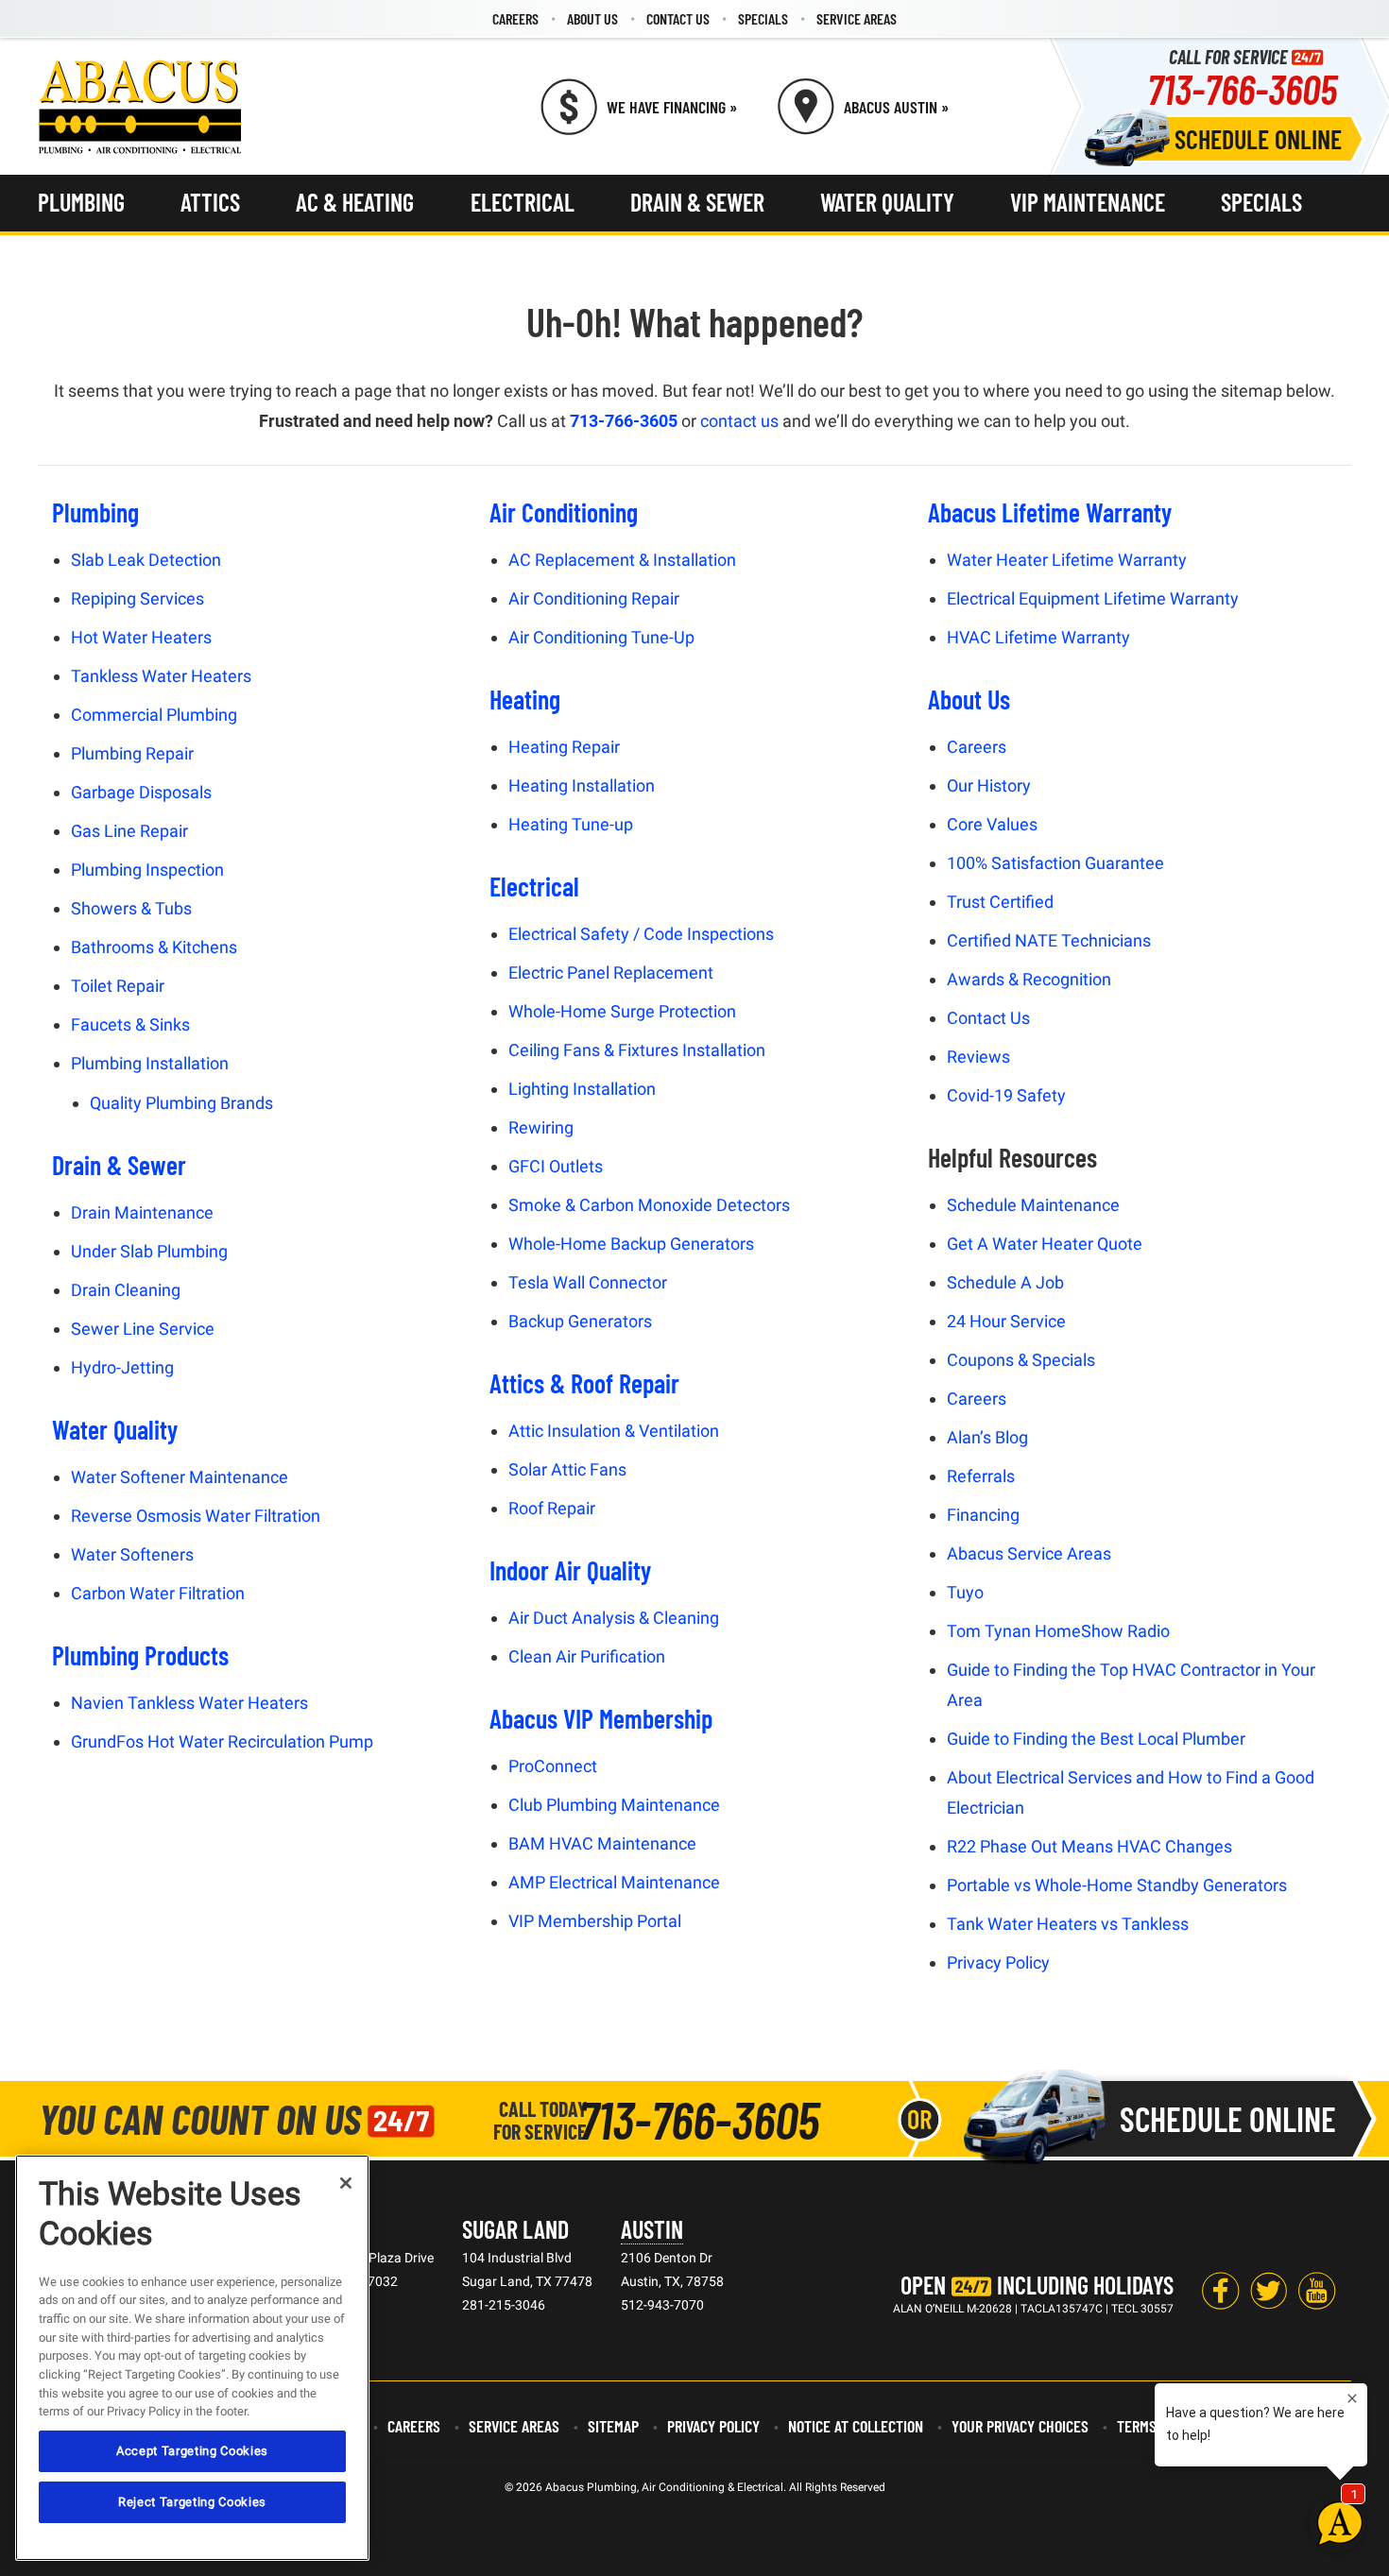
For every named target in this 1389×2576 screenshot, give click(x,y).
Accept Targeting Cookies (192, 2451)
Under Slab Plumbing (149, 1251)
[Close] (346, 2183)
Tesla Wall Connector (588, 1282)
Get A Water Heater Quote (1045, 1244)
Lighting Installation (582, 1089)
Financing (983, 1515)
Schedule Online (1258, 139)
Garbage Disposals (141, 792)
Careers (515, 18)
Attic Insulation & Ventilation (614, 1431)
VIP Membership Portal (595, 1921)
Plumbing (81, 202)
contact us (739, 421)
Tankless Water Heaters (161, 676)
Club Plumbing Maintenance (614, 1805)
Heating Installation (582, 785)
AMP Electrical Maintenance (614, 1882)
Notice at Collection (856, 2426)
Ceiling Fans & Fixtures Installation (637, 1050)
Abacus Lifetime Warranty (1050, 512)
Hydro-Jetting (122, 1367)
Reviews (978, 1057)
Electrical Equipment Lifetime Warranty (1093, 598)
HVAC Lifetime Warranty (1038, 637)
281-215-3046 (504, 2305)
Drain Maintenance (142, 1212)
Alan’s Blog (987, 1437)
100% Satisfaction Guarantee (1055, 863)
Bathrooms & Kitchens (154, 947)
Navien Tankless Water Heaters (189, 1703)
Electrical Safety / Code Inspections (641, 934)
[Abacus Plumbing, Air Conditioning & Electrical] (140, 107)
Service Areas (857, 18)
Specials (763, 18)
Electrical (523, 202)
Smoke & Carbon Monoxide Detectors (649, 1205)
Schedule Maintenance (1033, 1205)
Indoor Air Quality (570, 1570)
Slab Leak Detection (146, 560)
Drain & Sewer (697, 202)
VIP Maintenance (1088, 202)
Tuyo (965, 1592)
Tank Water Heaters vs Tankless (1068, 1924)
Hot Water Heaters (141, 637)
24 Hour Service (1006, 1321)
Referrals (981, 1476)
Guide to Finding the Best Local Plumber (1096, 1739)
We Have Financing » (672, 107)
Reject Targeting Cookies (192, 2502)
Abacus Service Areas (1029, 1553)
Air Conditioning (564, 512)
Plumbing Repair (132, 753)
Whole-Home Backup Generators (631, 1244)
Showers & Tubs (131, 908)
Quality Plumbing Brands (181, 1103)
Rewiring (541, 1127)
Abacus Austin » (896, 107)
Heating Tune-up (571, 824)
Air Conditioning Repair (594, 598)
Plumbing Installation (150, 1063)
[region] (192, 2358)
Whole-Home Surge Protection (622, 1011)
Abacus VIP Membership (601, 1718)
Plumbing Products (140, 1655)
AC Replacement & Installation (622, 560)
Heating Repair (564, 747)
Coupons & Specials (1021, 1360)
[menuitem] (515, 19)
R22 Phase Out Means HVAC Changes (1089, 1846)
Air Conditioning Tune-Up (601, 637)
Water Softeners (132, 1554)
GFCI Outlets (556, 1166)
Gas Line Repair (129, 831)
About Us (592, 18)
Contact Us (678, 18)
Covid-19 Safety (1006, 1095)
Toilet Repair (118, 986)
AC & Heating (355, 202)
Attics (210, 202)
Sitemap (613, 2426)
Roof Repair (552, 1508)
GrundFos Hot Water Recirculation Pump (222, 1741)
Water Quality (887, 202)
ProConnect (553, 1766)
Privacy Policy (998, 1962)
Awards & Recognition (1029, 979)
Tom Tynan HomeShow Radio (1058, 1631)
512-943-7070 (662, 2305)
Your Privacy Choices (1020, 2426)
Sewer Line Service (143, 1329)
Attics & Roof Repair (584, 1383)
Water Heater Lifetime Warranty (1067, 560)
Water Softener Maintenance (180, 1477)
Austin (652, 2229)
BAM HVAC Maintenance (602, 1843)
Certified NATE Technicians (1049, 940)
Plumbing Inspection (147, 870)
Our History (989, 785)
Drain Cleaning (126, 1290)
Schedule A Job (1005, 1282)
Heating (525, 699)
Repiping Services (137, 598)
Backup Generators (580, 1321)
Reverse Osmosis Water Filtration (196, 1516)
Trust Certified (1000, 902)
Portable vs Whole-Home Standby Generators (1117, 1885)
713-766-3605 (1242, 88)
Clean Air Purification (587, 1656)
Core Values (992, 824)
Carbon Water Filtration (158, 1593)
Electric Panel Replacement (611, 972)
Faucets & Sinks (130, 1024)
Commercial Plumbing (154, 715)
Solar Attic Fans (567, 1469)
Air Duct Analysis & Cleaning (614, 1618)
